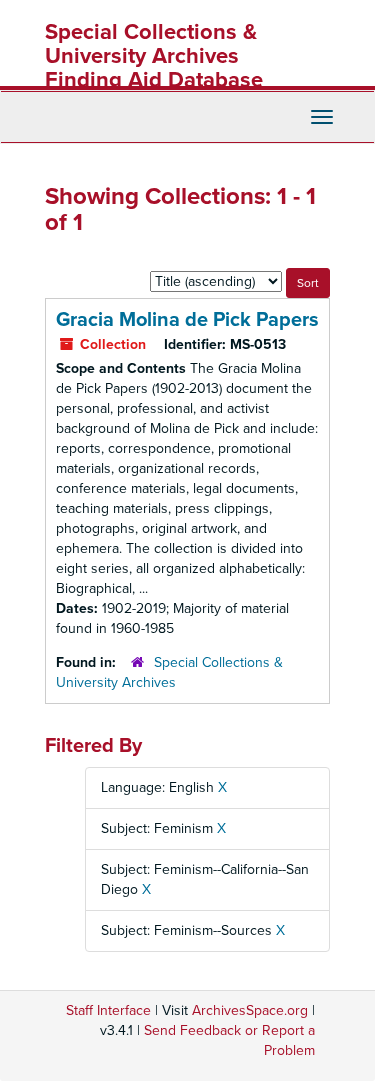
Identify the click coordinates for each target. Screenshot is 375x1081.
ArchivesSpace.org (250, 1010)
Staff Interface (108, 1010)
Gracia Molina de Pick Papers (187, 320)
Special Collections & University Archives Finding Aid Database (154, 56)
